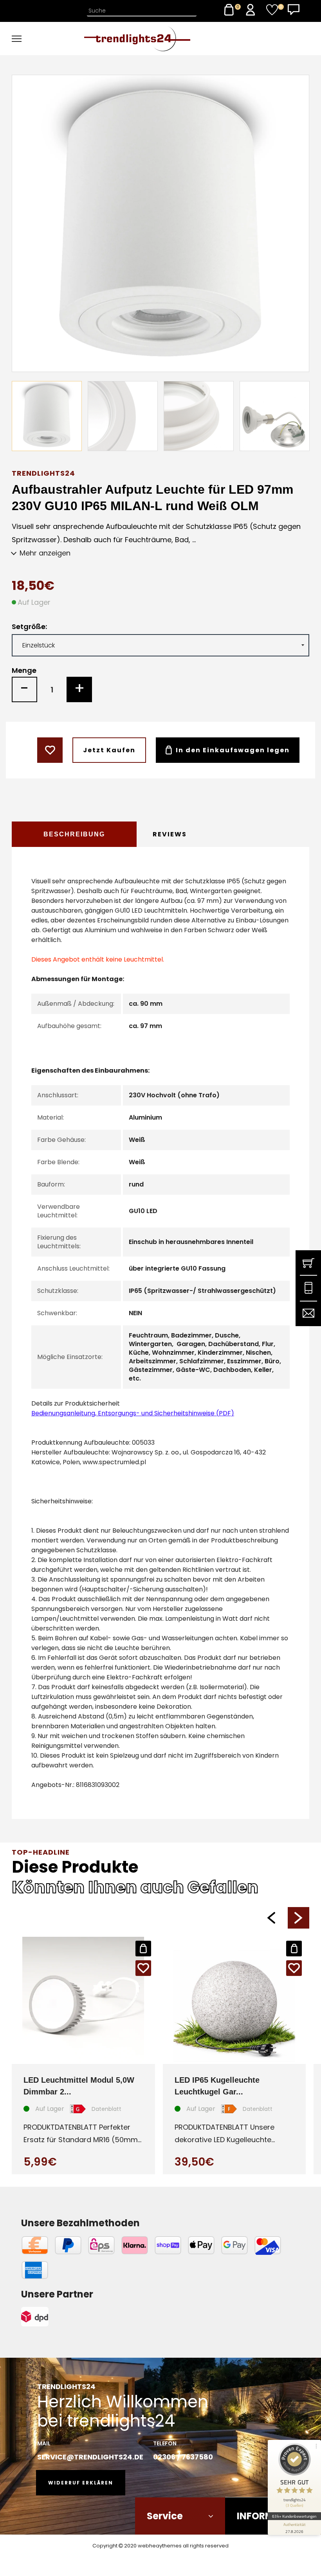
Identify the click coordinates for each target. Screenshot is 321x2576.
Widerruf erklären (81, 2483)
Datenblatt (106, 2109)
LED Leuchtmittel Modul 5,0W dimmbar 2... (79, 2086)
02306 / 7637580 (183, 2457)
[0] (229, 10)
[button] (271, 1918)
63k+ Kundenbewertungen (294, 2516)
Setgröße (29, 627)
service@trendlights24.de (90, 2457)
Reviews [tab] (170, 834)
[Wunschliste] (272, 10)
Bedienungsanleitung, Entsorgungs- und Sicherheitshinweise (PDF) (133, 1413)
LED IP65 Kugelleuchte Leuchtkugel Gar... (217, 2086)
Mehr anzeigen (45, 553)
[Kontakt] (294, 10)
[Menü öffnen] (41, 39)
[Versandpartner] (57, 2317)
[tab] (74, 834)
